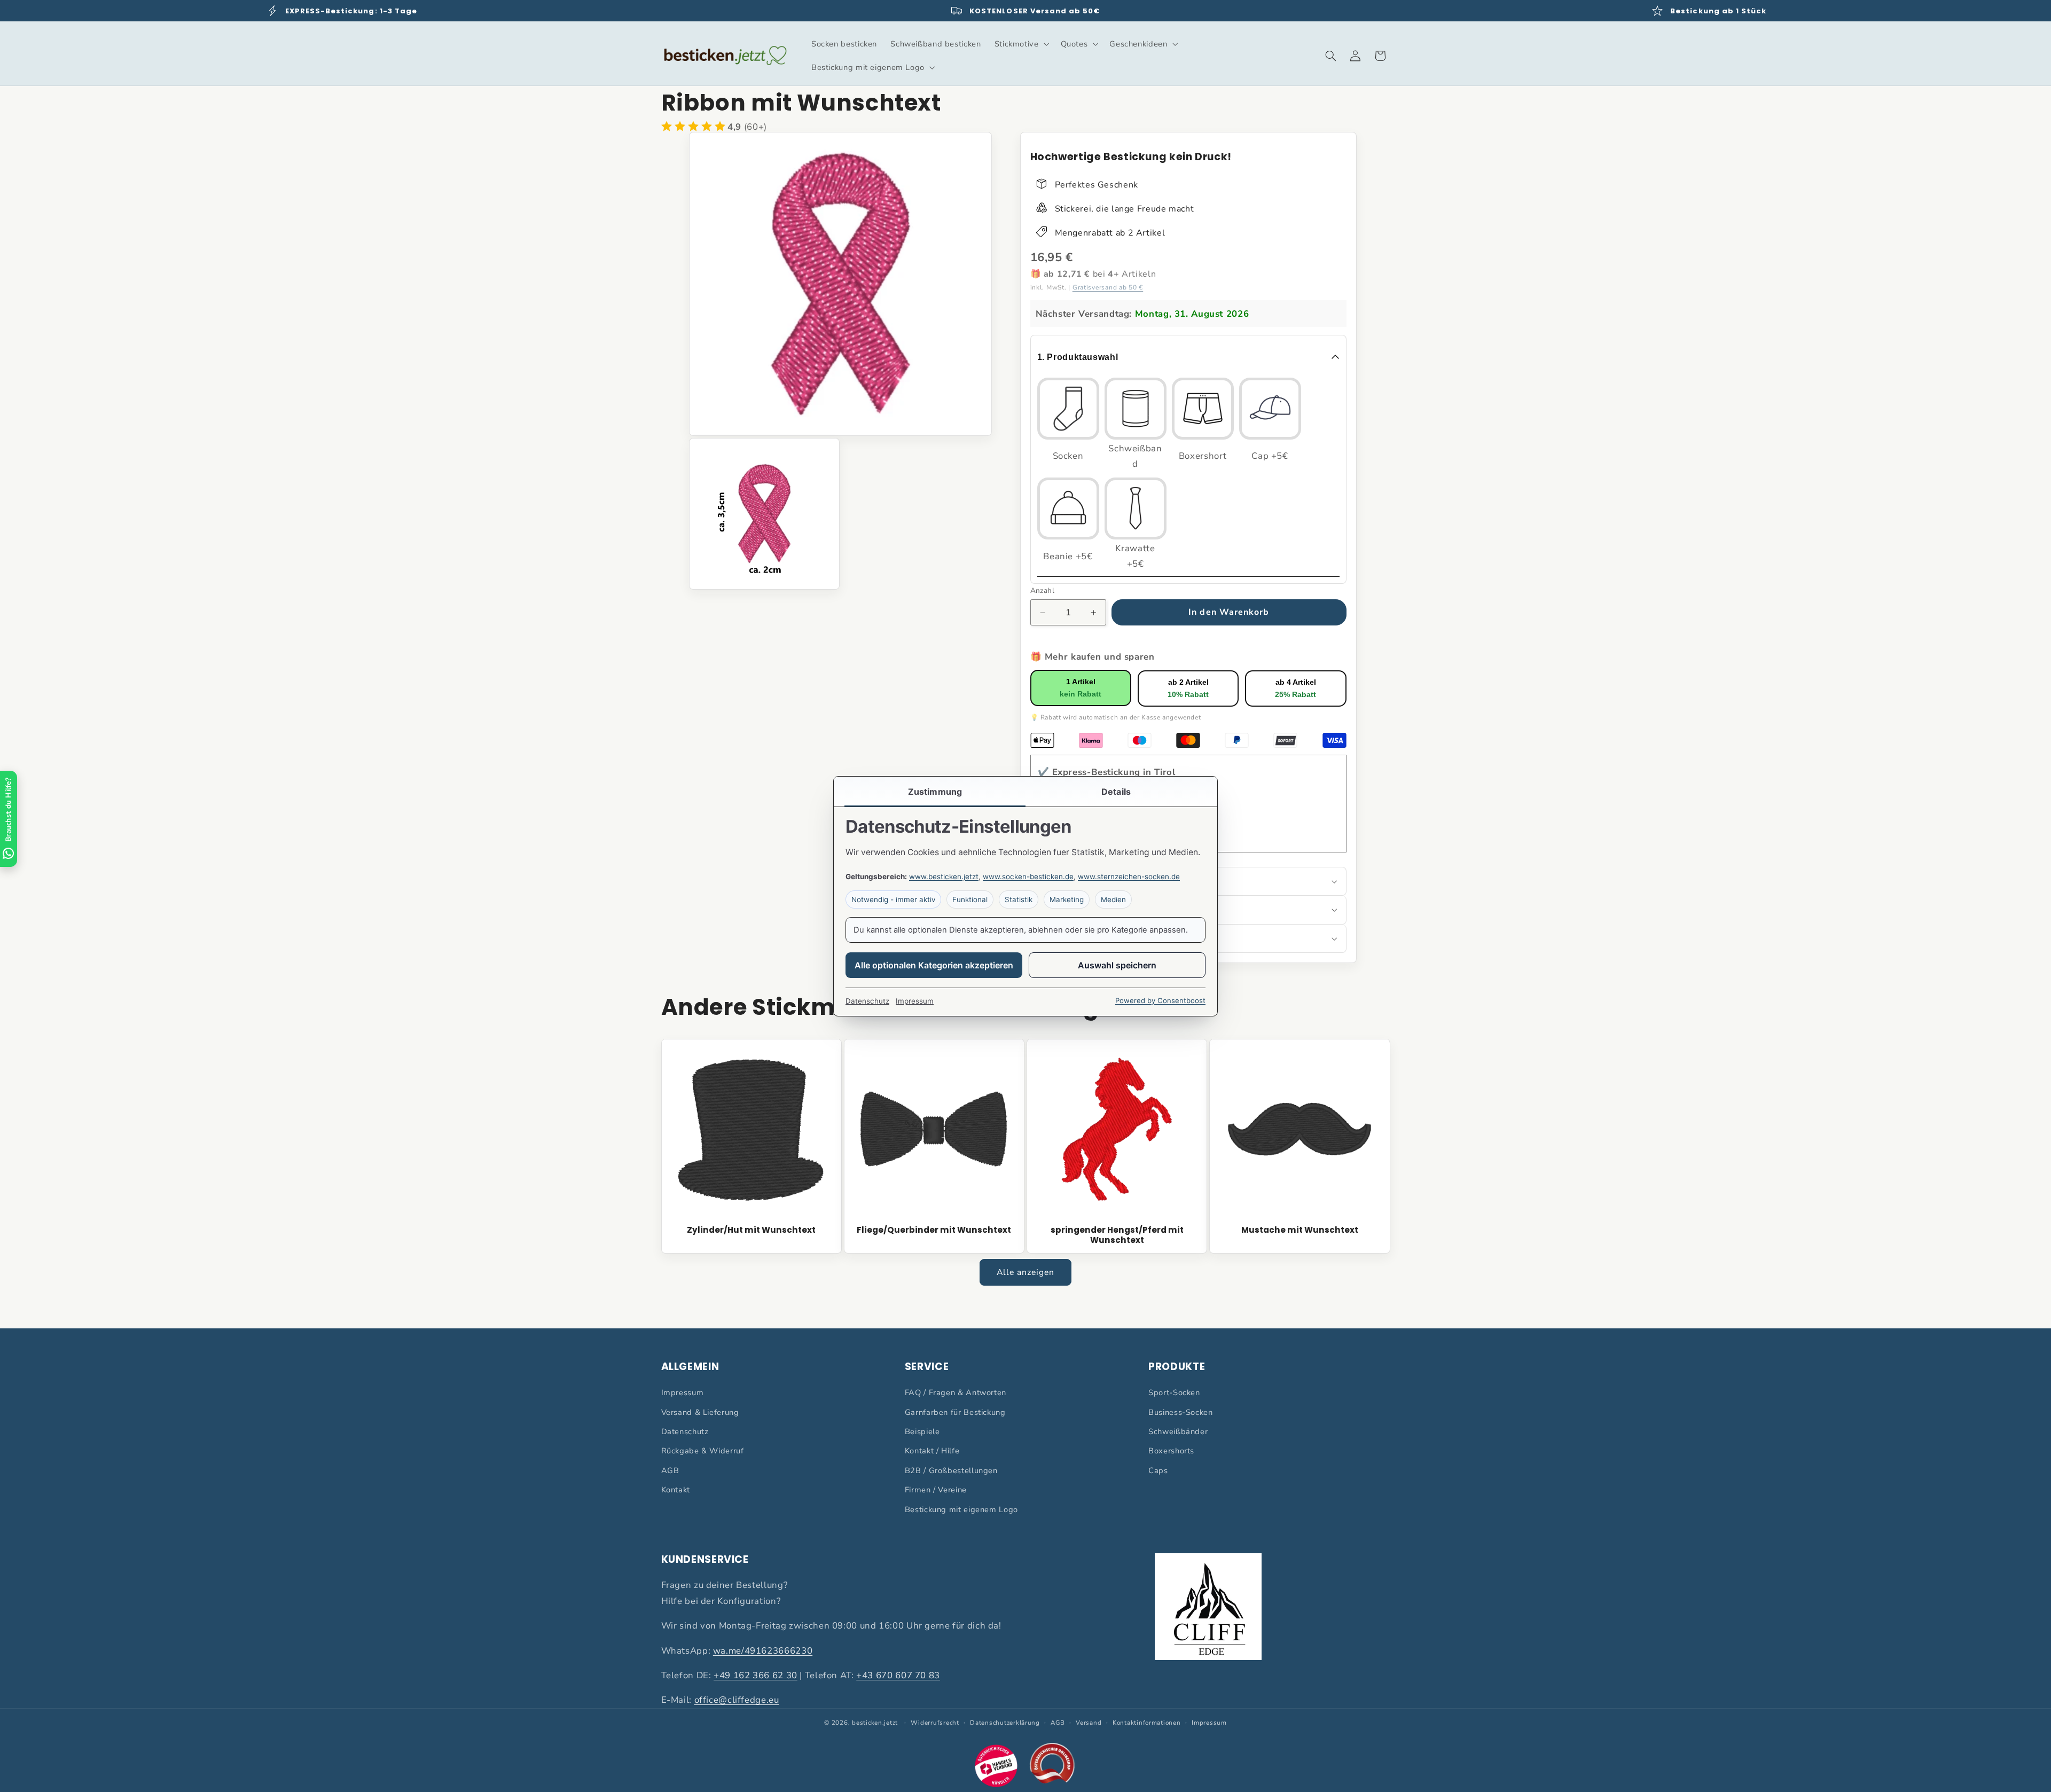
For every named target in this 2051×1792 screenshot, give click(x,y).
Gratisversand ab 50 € (1108, 288)
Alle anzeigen (1026, 1272)
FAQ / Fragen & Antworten (956, 1392)
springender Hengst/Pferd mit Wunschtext (1117, 1235)
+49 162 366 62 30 (756, 1675)
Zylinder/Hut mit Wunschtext (751, 1230)
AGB (670, 1470)
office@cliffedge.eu (737, 1700)
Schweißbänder (1178, 1431)
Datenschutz (685, 1431)
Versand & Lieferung (700, 1412)
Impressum (683, 1392)
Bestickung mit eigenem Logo (961, 1509)
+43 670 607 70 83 (898, 1675)
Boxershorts (1171, 1451)
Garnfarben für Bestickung (955, 1412)
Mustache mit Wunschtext (1300, 1230)
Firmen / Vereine (936, 1490)
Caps (1158, 1470)
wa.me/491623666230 (763, 1651)
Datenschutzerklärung (1005, 1723)
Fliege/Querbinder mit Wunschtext (934, 1230)
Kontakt (676, 1490)
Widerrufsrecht (935, 1723)
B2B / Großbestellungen (951, 1470)
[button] (1021, 44)
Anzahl (1043, 590)
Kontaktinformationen (1147, 1723)
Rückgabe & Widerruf (703, 1451)
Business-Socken (1180, 1412)
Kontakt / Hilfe (932, 1451)
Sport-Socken (1174, 1392)
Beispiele (922, 1431)
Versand (1089, 1723)
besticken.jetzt (875, 1723)
